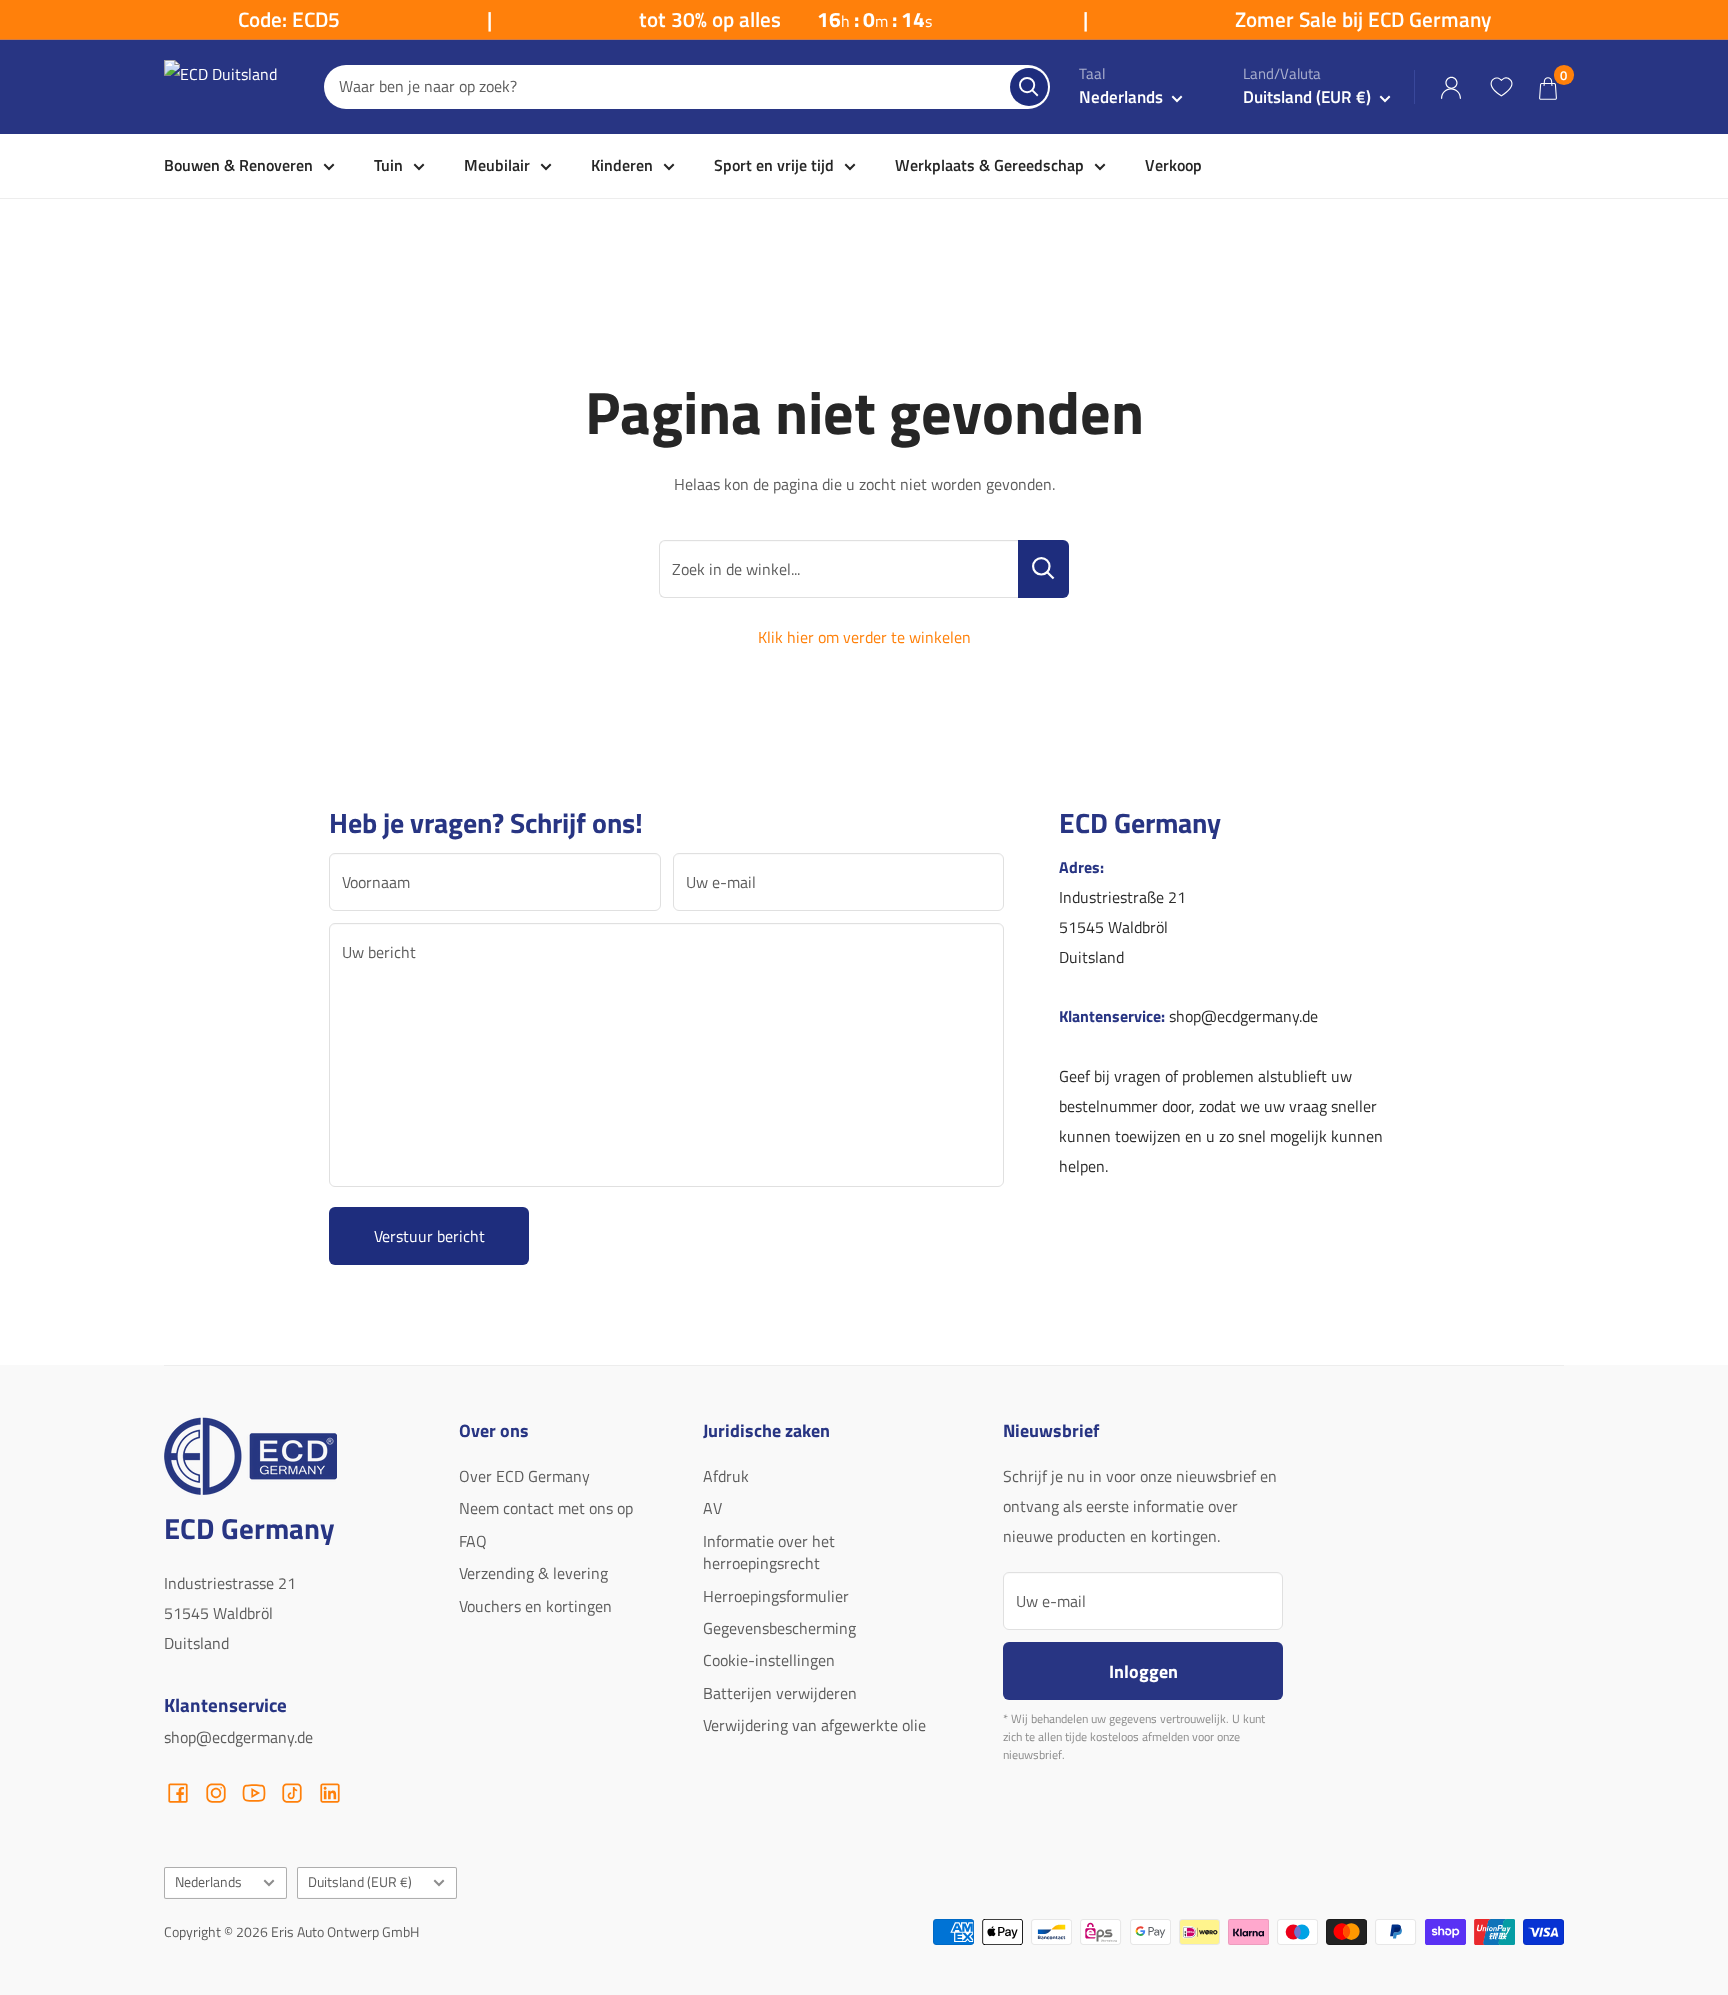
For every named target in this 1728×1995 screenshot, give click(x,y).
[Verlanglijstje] (1501, 87)
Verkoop (1173, 165)
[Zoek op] (1029, 87)
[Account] (1451, 87)
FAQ (473, 1541)
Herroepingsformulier (776, 1596)
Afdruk (726, 1476)
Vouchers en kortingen (535, 1606)
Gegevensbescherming (779, 1628)
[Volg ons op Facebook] (178, 1793)
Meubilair (497, 165)
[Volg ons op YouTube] (254, 1793)
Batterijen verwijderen (780, 1693)
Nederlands (208, 1882)
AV (712, 1508)
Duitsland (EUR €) (360, 1882)
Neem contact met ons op (546, 1508)
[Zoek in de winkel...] (1043, 569)
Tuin (388, 165)
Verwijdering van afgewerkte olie (814, 1725)
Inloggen (1143, 1671)
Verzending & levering (533, 1573)
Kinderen (622, 165)
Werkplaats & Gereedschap (989, 165)
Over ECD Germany (524, 1476)
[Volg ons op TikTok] (292, 1793)
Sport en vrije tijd (774, 165)
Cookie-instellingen (769, 1660)
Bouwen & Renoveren (238, 165)
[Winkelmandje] (1548, 87)
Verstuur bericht (429, 1236)
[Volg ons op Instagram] (216, 1793)
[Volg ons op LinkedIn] (330, 1793)
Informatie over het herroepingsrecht (769, 1552)
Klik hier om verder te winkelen (864, 637)
